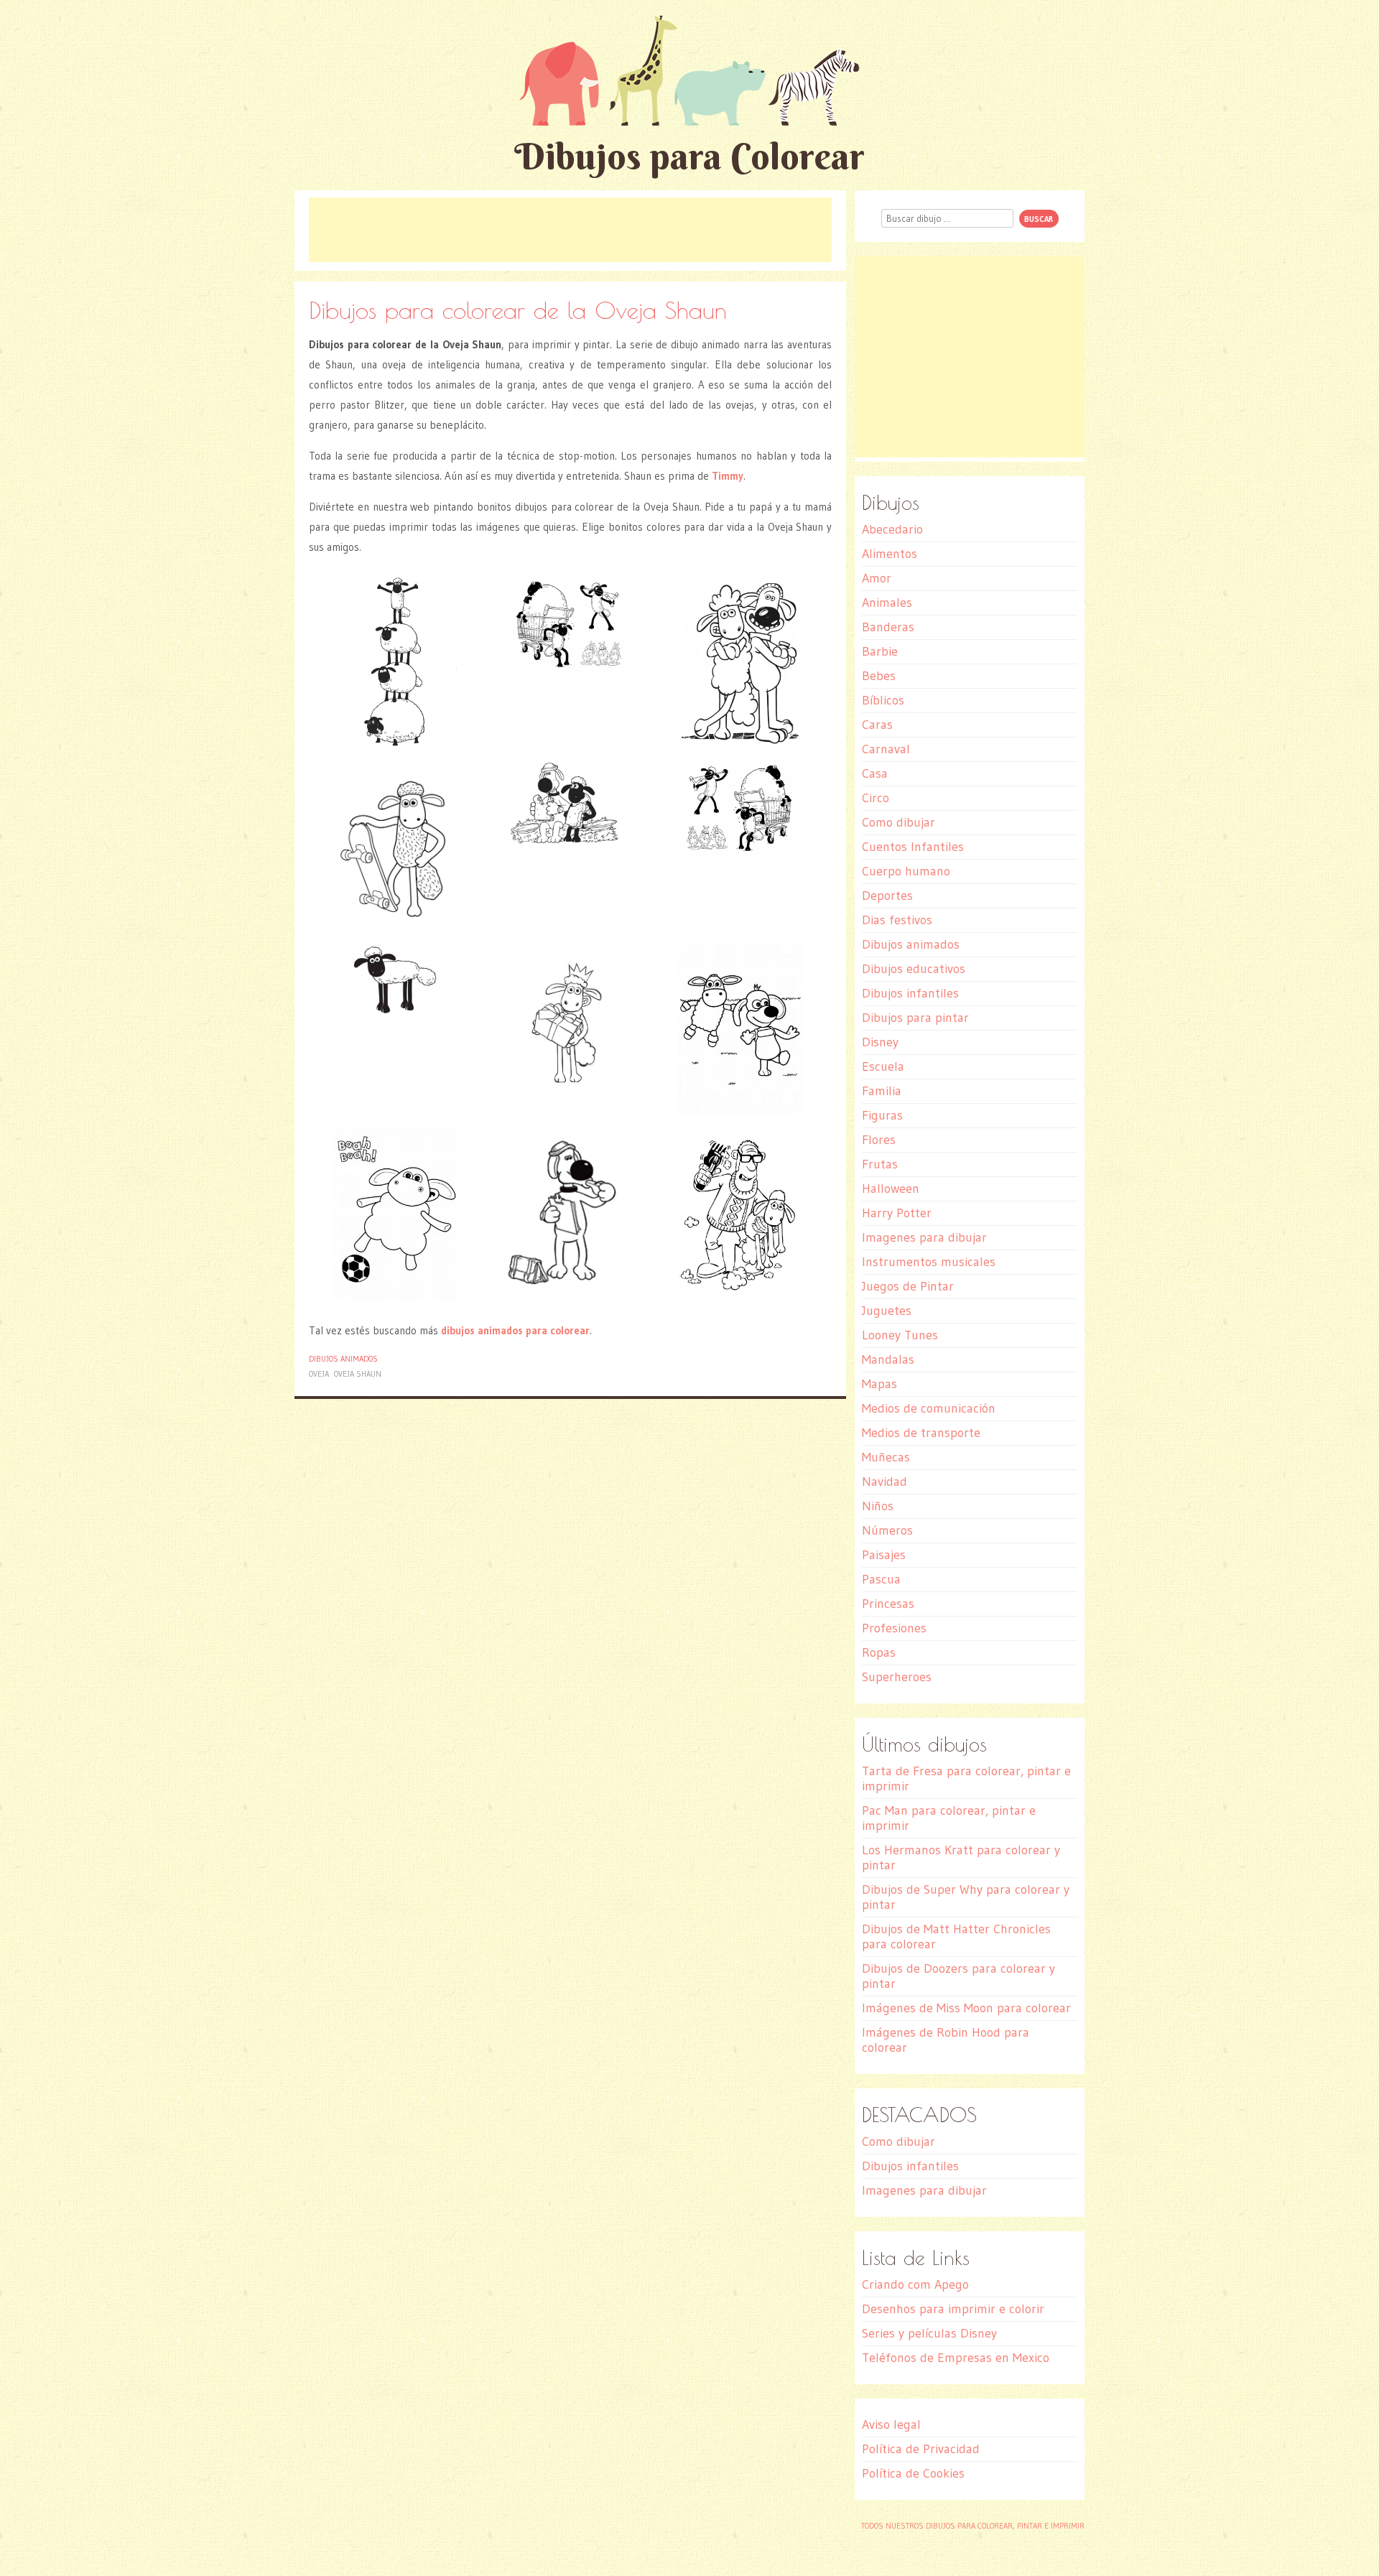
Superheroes (897, 1677)
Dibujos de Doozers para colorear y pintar (958, 1976)
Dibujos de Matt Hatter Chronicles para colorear (956, 1936)
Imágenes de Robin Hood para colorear (946, 2040)
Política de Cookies (913, 2473)
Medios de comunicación (929, 1408)
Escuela (883, 1066)
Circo (876, 798)
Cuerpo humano (906, 871)
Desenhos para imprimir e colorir (953, 2309)
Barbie (880, 651)
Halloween (891, 1189)
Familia (882, 1091)
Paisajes (884, 1555)
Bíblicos (883, 700)
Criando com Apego (915, 2284)
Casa (875, 773)
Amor (877, 578)
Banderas (888, 627)
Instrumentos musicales (929, 1262)
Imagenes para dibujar (924, 1237)
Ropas (879, 1652)
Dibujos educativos (914, 969)
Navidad (884, 1482)
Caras (877, 725)
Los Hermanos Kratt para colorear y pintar (961, 1857)
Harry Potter (897, 1213)
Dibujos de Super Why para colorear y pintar (966, 1897)
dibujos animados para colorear (515, 1330)
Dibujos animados (343, 1359)
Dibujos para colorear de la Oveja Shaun (518, 310)
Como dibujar (899, 822)
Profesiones (894, 1628)
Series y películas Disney (929, 2333)
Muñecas (886, 1457)
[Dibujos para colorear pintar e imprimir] (689, 70)
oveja (319, 1374)
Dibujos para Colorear (689, 156)
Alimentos (890, 554)
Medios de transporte (921, 1433)
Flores (879, 1140)
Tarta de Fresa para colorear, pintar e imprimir (966, 1778)
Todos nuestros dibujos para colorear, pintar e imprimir (973, 2526)
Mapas (879, 1384)
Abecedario (892, 529)
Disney (880, 1042)
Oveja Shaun (358, 1374)
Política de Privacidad (921, 2449)
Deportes (887, 896)
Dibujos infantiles (910, 993)
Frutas (880, 1164)
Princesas (888, 1604)
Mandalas (888, 1359)
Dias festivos (897, 920)
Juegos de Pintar (908, 1286)
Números (887, 1530)
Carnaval (886, 749)
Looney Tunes (900, 1335)
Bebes (879, 676)
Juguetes (887, 1311)
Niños (878, 1506)
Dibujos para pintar (915, 1018)
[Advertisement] (570, 230)
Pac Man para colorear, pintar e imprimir (949, 1818)
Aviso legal (891, 2424)
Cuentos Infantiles (913, 847)
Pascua (881, 1579)
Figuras (882, 1115)
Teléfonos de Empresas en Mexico (956, 2358)
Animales (887, 603)
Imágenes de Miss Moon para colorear (966, 2008)
